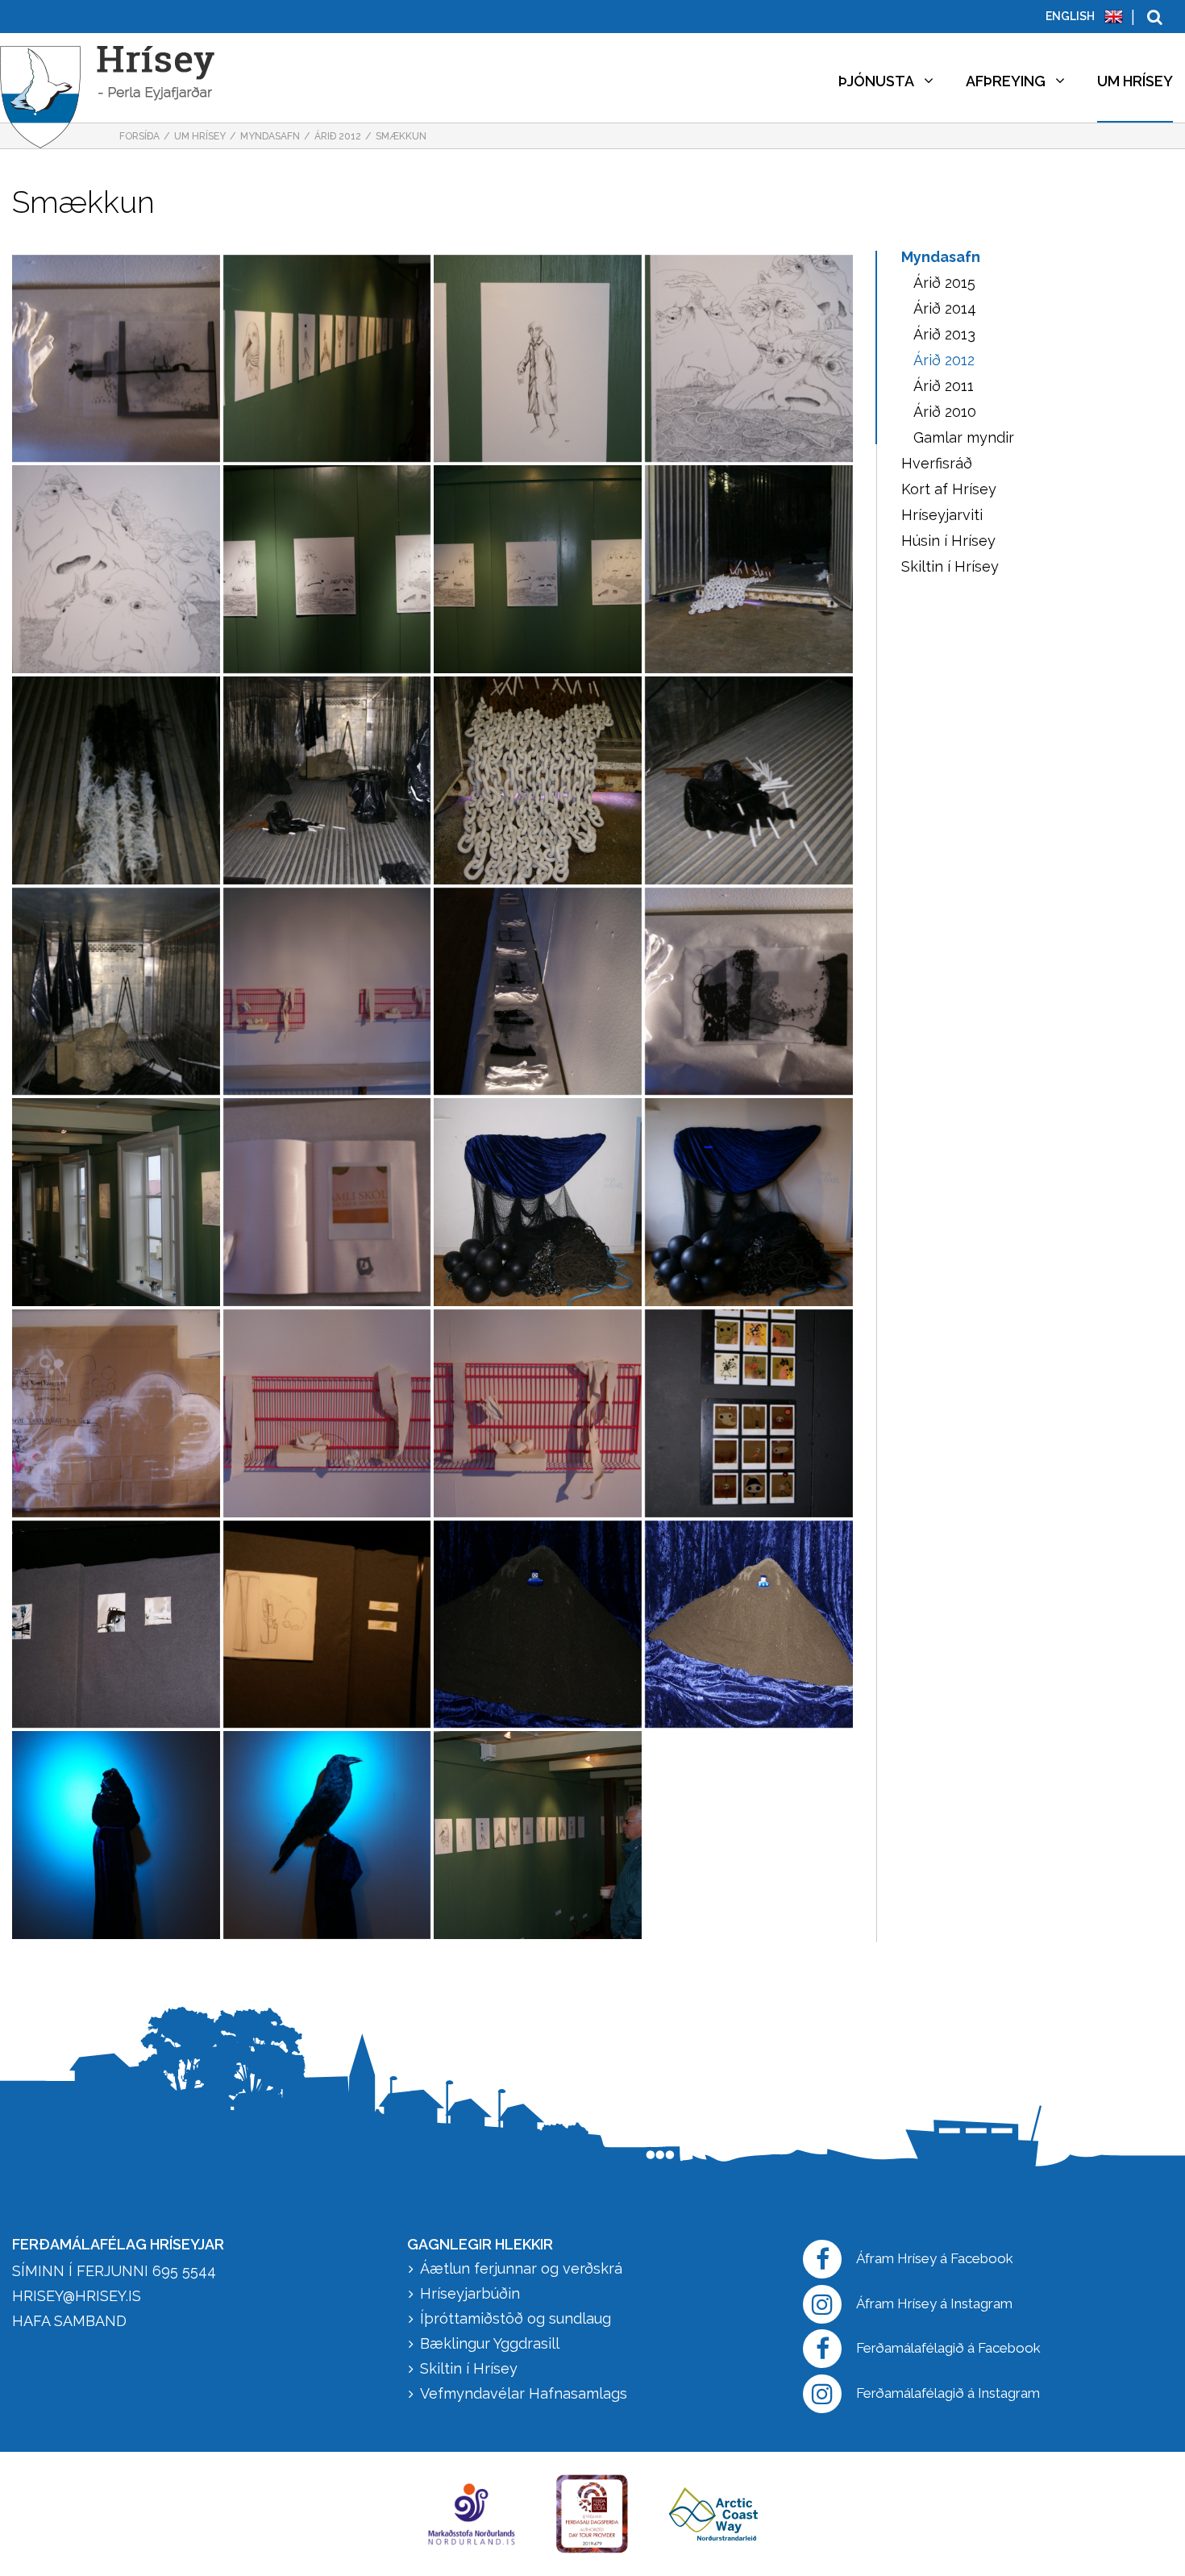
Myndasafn (270, 136)
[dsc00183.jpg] (116, 992)
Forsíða (139, 136)
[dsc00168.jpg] (116, 1413)
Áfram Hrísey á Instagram (934, 2303)
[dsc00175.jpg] (116, 359)
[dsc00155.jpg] (538, 1625)
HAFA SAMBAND (69, 2321)
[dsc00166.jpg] (538, 1413)
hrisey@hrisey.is (77, 2296)
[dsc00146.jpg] (538, 1835)
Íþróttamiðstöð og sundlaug (516, 2318)
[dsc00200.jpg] (749, 359)
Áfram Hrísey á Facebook (935, 2258)
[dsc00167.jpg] (327, 1413)
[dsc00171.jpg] (538, 1202)
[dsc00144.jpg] (116, 1202)
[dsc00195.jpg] (327, 569)
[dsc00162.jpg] (749, 1413)
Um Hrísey (200, 136)
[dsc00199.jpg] (116, 569)
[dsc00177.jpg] (749, 992)
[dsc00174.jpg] (327, 1202)
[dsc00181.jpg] (327, 992)
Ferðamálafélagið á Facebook (948, 2348)
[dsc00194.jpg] (538, 569)
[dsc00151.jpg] (116, 1835)
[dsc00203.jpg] (327, 359)
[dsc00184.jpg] (749, 780)
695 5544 (184, 2271)
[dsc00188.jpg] (538, 780)
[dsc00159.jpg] (116, 1625)
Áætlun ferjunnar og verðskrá (521, 2268)
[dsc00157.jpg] (327, 1625)
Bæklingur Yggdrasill (490, 2343)
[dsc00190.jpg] (327, 780)
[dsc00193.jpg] (749, 569)
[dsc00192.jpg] (116, 780)
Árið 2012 (338, 136)
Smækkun (401, 136)
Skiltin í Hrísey (469, 2368)
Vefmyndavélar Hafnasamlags (526, 2393)
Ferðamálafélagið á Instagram (948, 2393)
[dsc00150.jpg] (327, 1835)
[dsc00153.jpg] (749, 1625)
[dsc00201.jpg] (538, 359)
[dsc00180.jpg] (538, 992)
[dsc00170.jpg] (749, 1202)
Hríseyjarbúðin (470, 2293)
